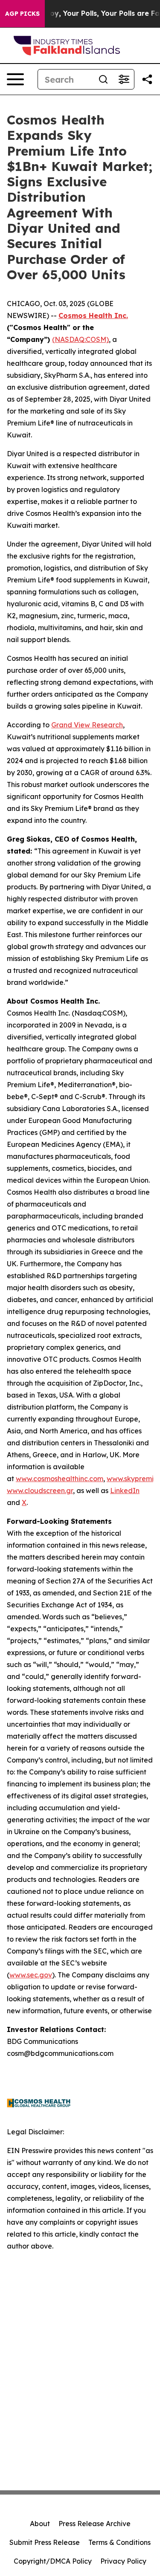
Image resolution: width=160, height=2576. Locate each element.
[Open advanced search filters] (124, 79)
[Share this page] (147, 79)
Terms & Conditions (119, 2542)
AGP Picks (22, 14)
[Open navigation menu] (15, 79)
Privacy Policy (123, 2561)
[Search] (103, 79)
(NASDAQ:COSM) (80, 339)
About (40, 2524)
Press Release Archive (95, 2524)
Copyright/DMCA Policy (53, 2561)
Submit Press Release (45, 2542)
